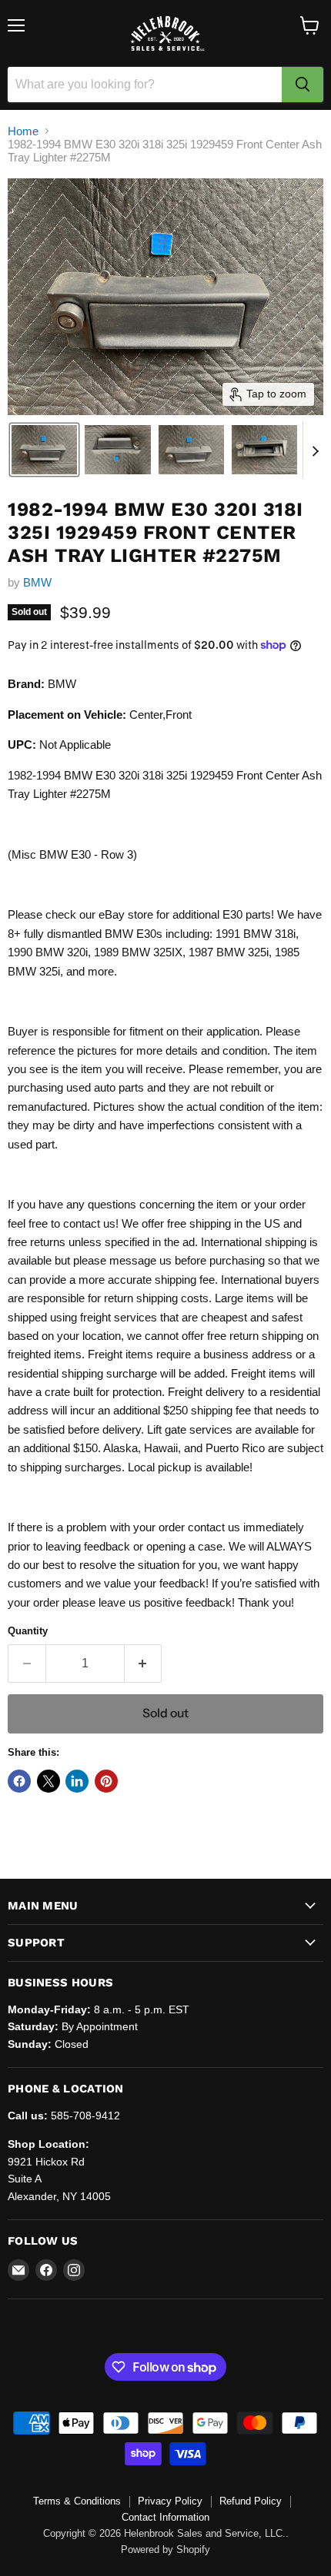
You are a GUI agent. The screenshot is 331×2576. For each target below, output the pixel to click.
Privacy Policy (170, 2501)
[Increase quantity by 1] (144, 1664)
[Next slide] (315, 450)
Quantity (28, 1631)
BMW (37, 582)
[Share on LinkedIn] (77, 1781)
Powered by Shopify (165, 2549)
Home (23, 131)
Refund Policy (251, 2501)
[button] (44, 450)
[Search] (303, 85)
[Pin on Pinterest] (106, 1781)
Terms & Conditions (77, 2501)
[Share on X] (48, 1781)
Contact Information (165, 2517)
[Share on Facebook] (19, 1781)
